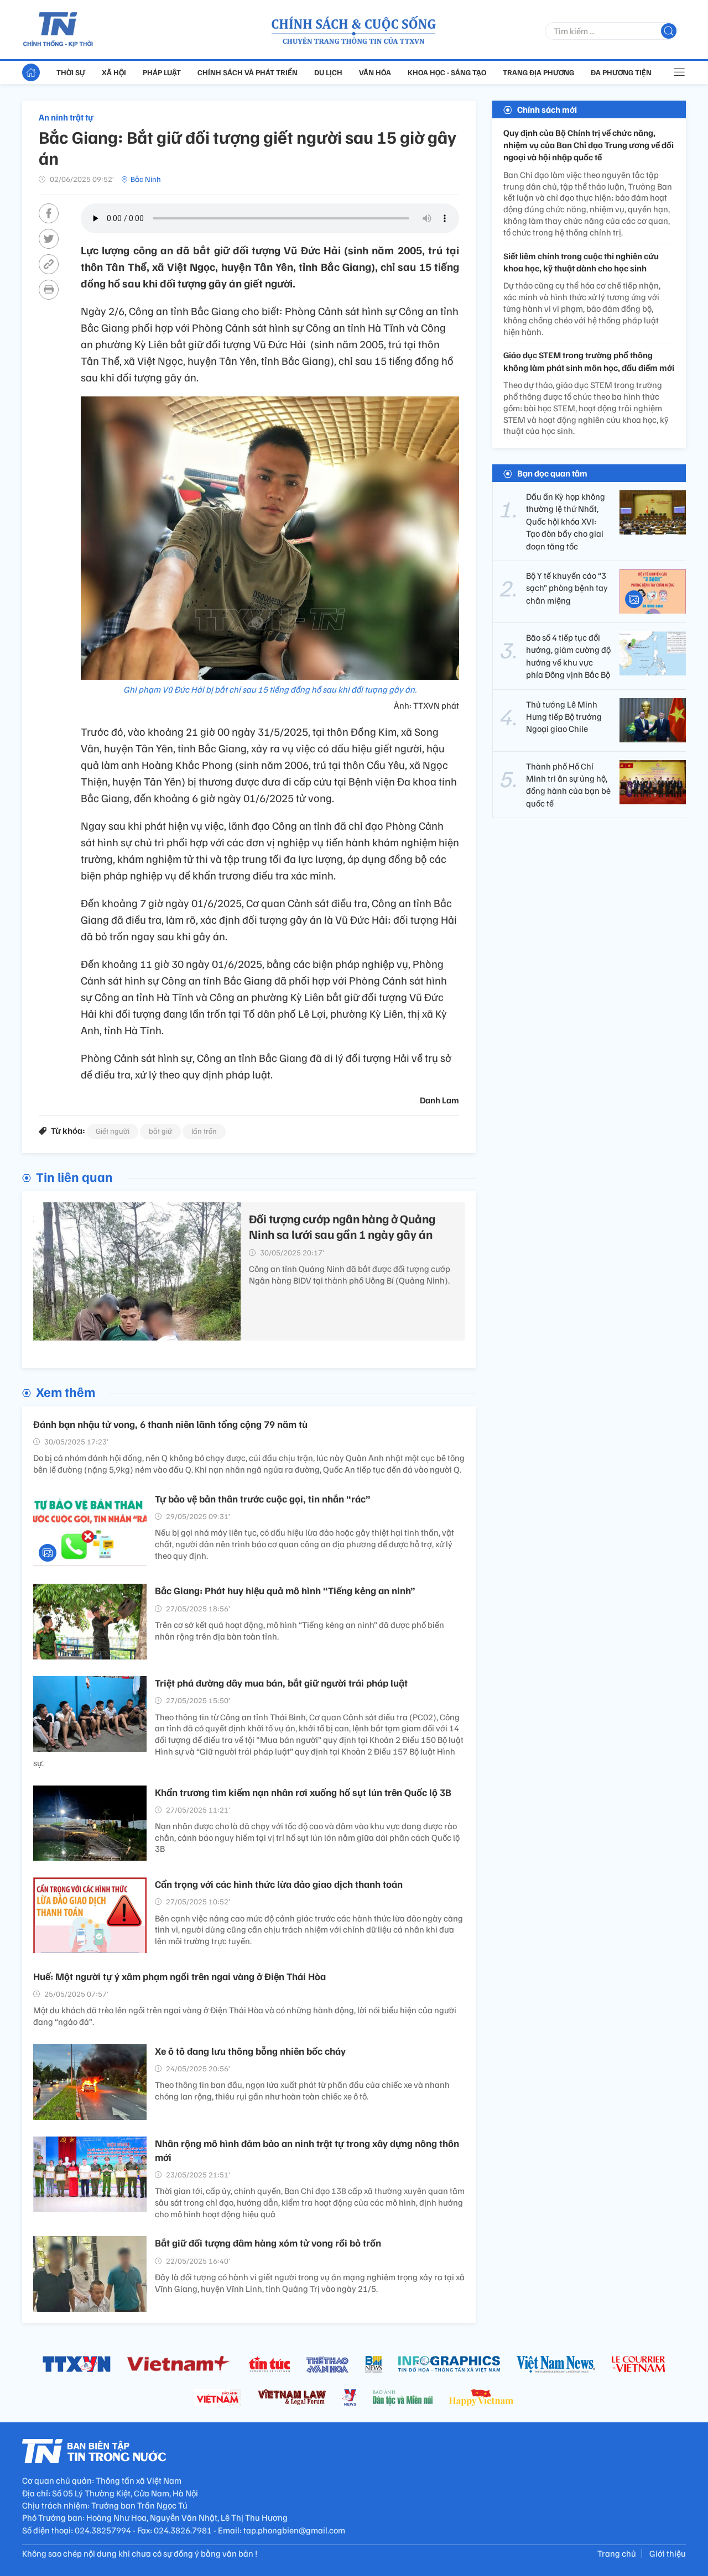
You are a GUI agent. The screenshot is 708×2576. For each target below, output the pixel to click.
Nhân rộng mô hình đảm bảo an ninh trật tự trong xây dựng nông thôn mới (307, 2150)
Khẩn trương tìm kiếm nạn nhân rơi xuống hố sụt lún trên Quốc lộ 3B (303, 1792)
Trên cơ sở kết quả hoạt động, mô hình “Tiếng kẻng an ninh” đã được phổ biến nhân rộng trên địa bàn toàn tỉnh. (300, 1630)
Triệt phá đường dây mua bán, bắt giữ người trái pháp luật (281, 1683)
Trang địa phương (538, 72)
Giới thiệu (668, 2553)
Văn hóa (375, 72)
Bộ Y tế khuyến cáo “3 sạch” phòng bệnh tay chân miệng (567, 588)
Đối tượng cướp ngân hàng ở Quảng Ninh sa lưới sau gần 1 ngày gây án (342, 1226)
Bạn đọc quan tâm (552, 473)
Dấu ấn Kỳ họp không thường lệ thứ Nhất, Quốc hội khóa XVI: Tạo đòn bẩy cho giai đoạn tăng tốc (566, 521)
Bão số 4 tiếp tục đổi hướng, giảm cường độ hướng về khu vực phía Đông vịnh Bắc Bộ (568, 656)
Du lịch (328, 72)
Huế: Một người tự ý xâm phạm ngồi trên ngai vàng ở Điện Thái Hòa (179, 1976)
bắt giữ (160, 1131)
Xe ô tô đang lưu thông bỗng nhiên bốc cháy (250, 2051)
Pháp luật (162, 72)
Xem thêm (66, 1391)
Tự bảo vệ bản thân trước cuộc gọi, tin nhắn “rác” (263, 1499)
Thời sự (71, 72)
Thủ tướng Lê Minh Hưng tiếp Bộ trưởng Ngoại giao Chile (564, 717)
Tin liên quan (74, 1176)
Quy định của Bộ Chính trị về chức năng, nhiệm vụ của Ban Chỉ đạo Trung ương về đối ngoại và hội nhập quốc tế (589, 145)
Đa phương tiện (621, 72)
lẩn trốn (204, 1131)
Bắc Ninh (146, 179)
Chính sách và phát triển (248, 72)
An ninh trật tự (66, 117)
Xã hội (114, 72)
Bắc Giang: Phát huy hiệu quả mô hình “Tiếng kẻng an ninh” (285, 1590)
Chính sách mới (547, 109)
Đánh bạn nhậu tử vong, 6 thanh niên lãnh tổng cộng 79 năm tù (170, 1424)
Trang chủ (617, 2553)
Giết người (113, 1131)
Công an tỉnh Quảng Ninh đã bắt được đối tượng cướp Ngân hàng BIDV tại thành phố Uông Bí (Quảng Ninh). (350, 1274)
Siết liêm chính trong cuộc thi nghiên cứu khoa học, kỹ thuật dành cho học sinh (581, 262)
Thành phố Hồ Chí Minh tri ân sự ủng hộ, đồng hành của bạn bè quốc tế (568, 785)
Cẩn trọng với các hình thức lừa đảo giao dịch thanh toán (279, 1884)
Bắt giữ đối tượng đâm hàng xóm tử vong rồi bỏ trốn (268, 2243)
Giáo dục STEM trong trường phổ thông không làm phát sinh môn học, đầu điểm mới (589, 362)
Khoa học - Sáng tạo (447, 72)
